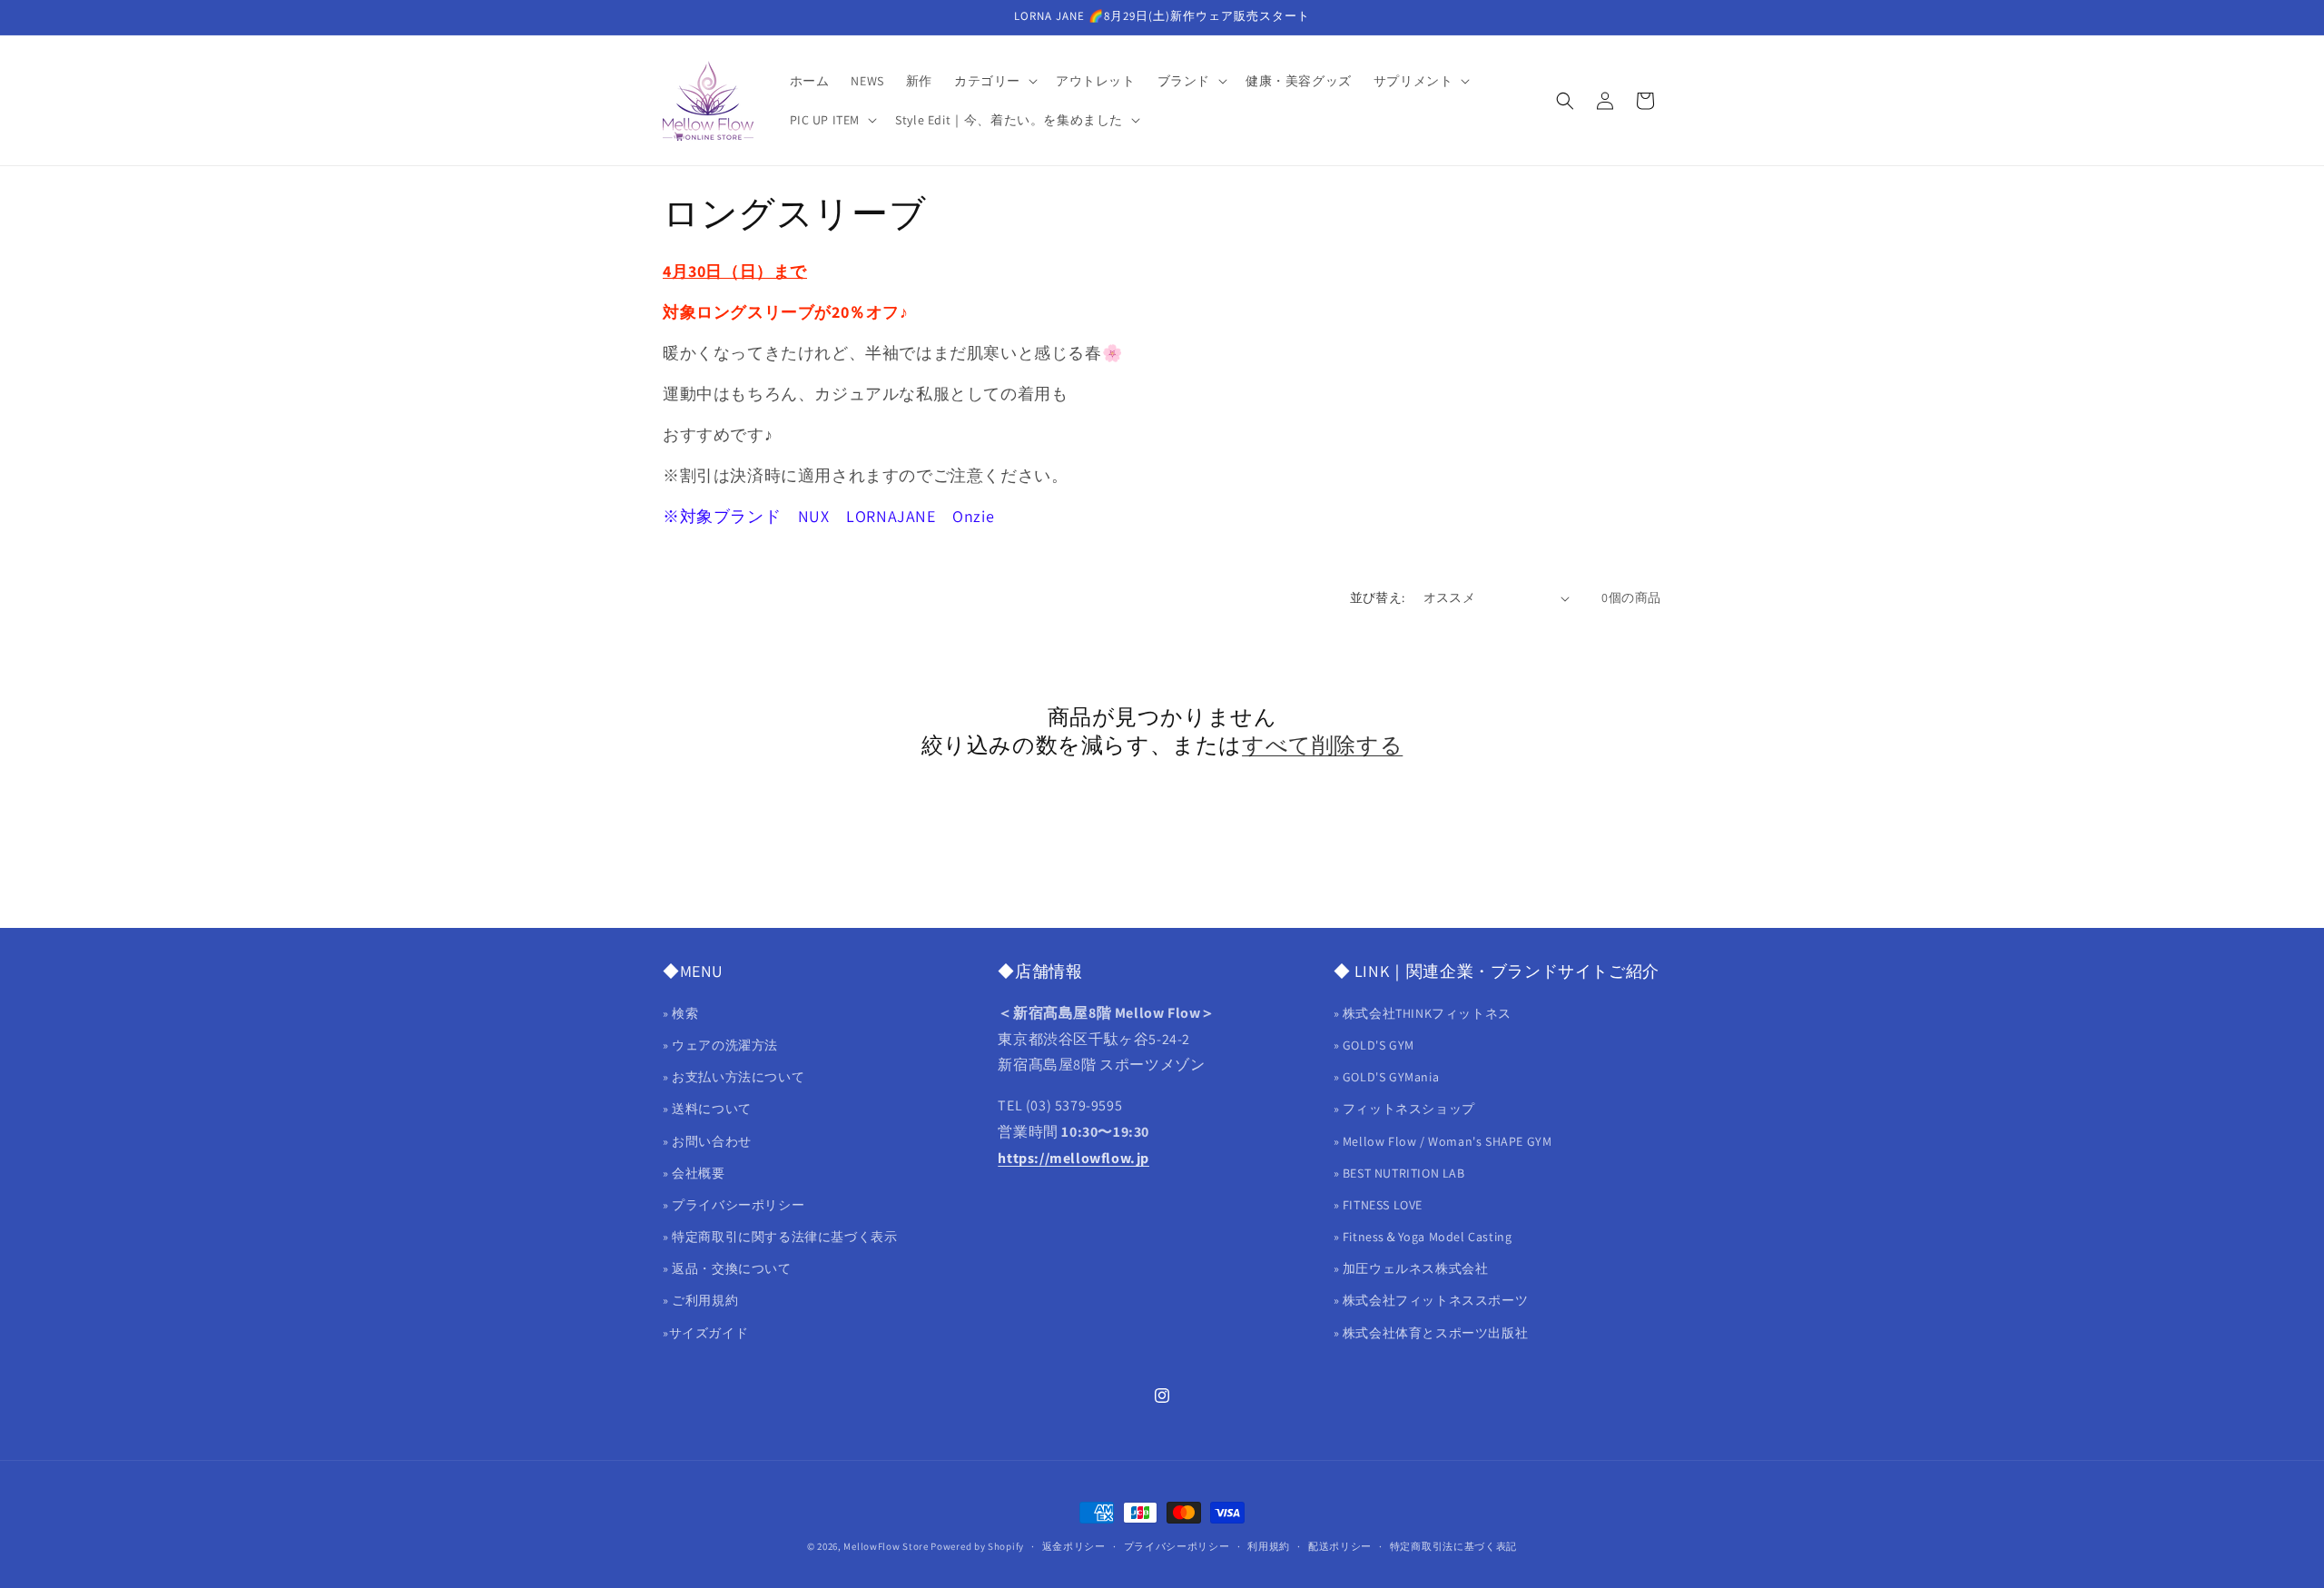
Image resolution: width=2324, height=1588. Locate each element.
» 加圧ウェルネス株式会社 (1411, 1268)
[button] (994, 81)
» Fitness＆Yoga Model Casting (1423, 1237)
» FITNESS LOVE (1378, 1205)
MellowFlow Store (886, 1546)
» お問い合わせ (707, 1141)
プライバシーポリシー (1177, 1546)
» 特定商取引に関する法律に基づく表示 (780, 1237)
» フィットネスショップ (1404, 1109)
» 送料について (707, 1109)
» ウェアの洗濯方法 (720, 1045)
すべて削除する (1322, 745)
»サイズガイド (705, 1333)
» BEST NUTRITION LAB (1399, 1173)
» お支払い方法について (734, 1077)
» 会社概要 (694, 1173)
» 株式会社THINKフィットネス (1423, 1013)
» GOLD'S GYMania (1387, 1077)
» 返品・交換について (727, 1268)
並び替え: (1378, 597)
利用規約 (1269, 1546)
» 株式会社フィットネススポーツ (1431, 1300)
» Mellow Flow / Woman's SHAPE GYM (1443, 1141)
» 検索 (680, 1013)
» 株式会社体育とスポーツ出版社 (1431, 1333)
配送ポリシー (1340, 1546)
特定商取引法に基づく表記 (1453, 1546)
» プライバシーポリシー (734, 1205)
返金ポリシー (1074, 1546)
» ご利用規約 (700, 1300)
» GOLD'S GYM (1374, 1045)
